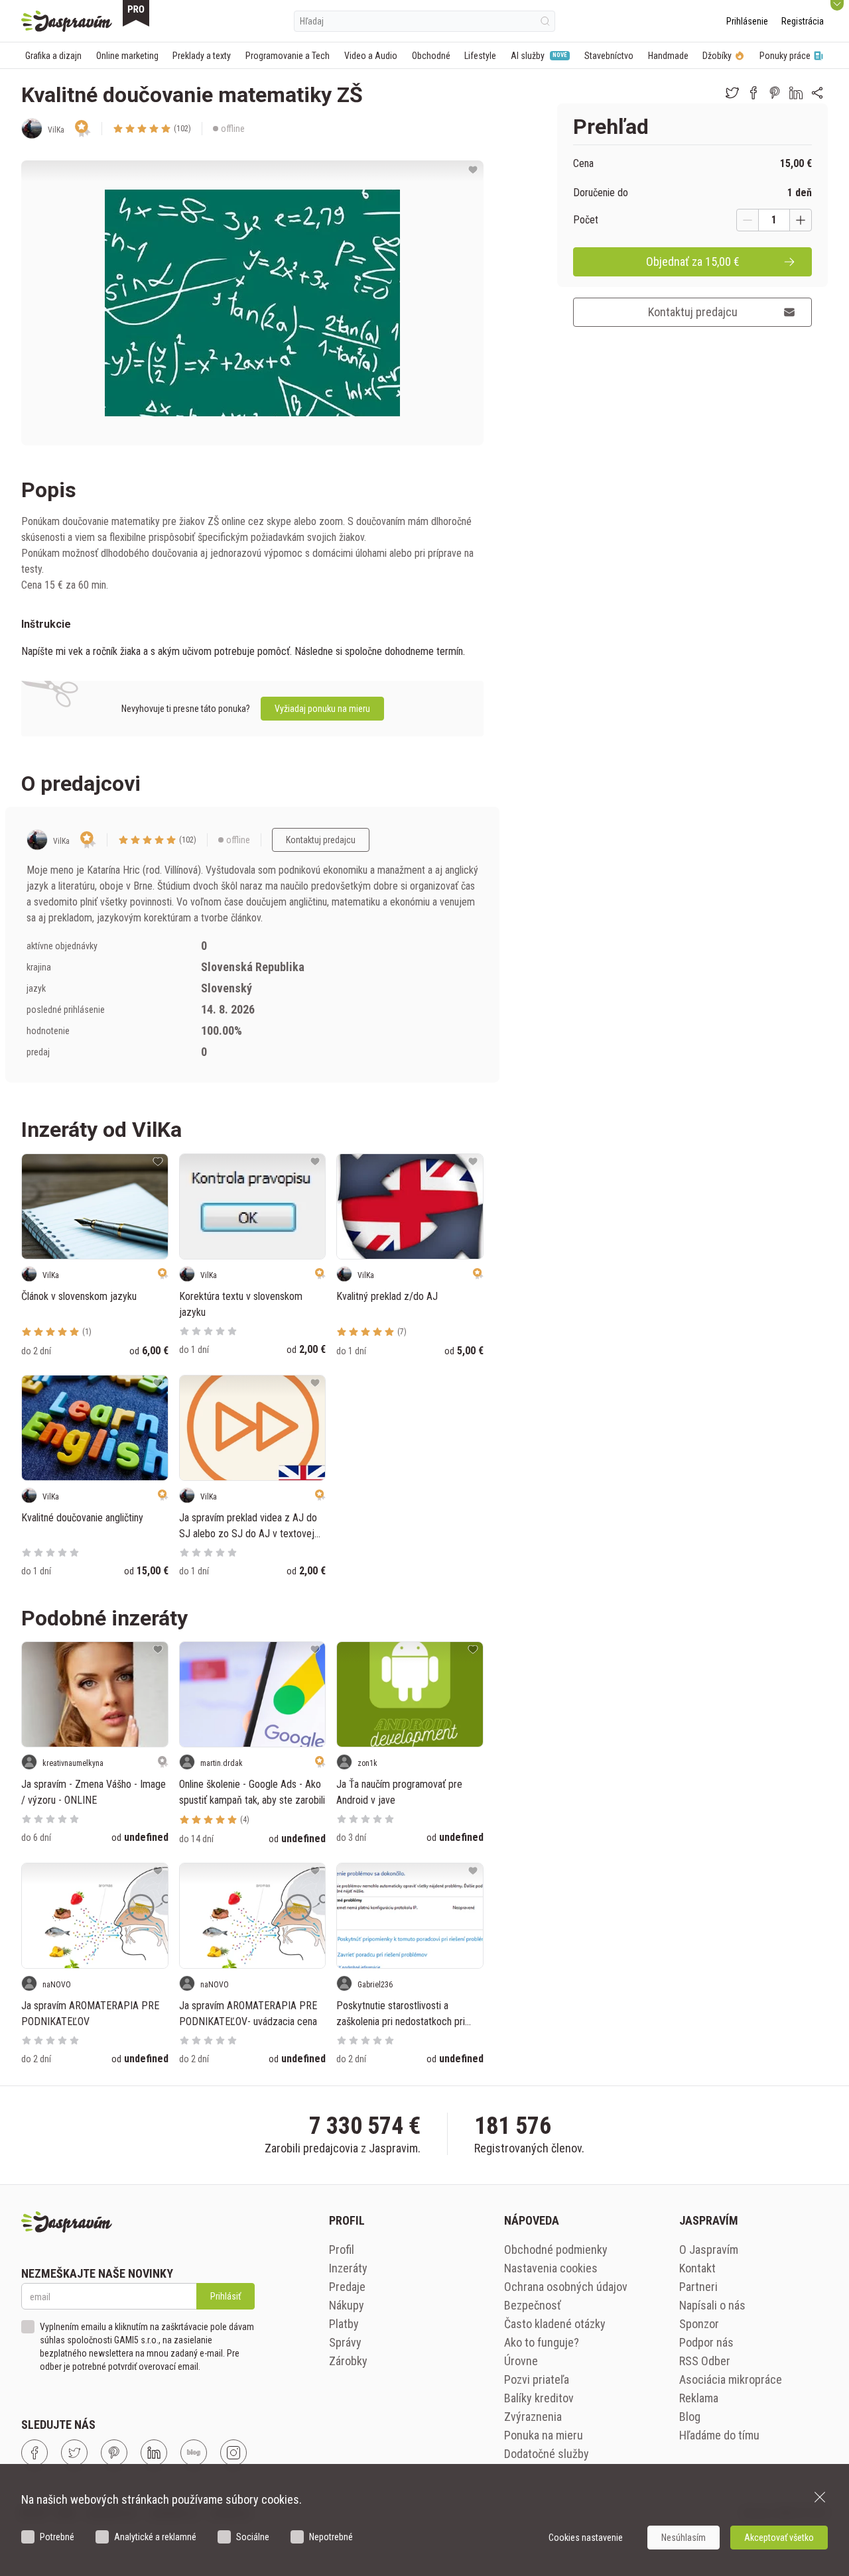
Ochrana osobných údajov (566, 2287)
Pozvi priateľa (537, 2379)
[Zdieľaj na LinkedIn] (796, 93)
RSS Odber (705, 2361)
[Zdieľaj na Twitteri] (732, 93)
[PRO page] (136, 13)
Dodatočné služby (547, 2454)
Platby (344, 2324)
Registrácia (803, 21)
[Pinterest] (114, 2453)
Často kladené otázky (555, 2324)
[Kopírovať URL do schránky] (817, 93)
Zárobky (348, 2361)
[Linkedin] (154, 2453)
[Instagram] (233, 2453)
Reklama (699, 2398)
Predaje (347, 2287)
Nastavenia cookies (551, 2268)
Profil (342, 2250)
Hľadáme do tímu (719, 2435)
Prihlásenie (747, 21)
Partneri (698, 2287)
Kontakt (697, 2268)
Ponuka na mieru (544, 2435)
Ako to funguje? (542, 2342)
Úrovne (521, 2361)
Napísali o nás (712, 2305)
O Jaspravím (709, 2250)
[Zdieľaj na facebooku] (753, 93)
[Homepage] (67, 21)
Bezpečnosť (533, 2305)
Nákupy (347, 2305)
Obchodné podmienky (556, 2250)
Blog (690, 2417)
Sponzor (699, 2324)
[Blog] (194, 2453)
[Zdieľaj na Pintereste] (775, 93)
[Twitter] (74, 2453)
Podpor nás (706, 2342)
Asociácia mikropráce (731, 2379)
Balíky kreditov (539, 2398)
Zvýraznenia (533, 2417)
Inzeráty (348, 2268)
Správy (345, 2342)
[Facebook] (34, 2453)
